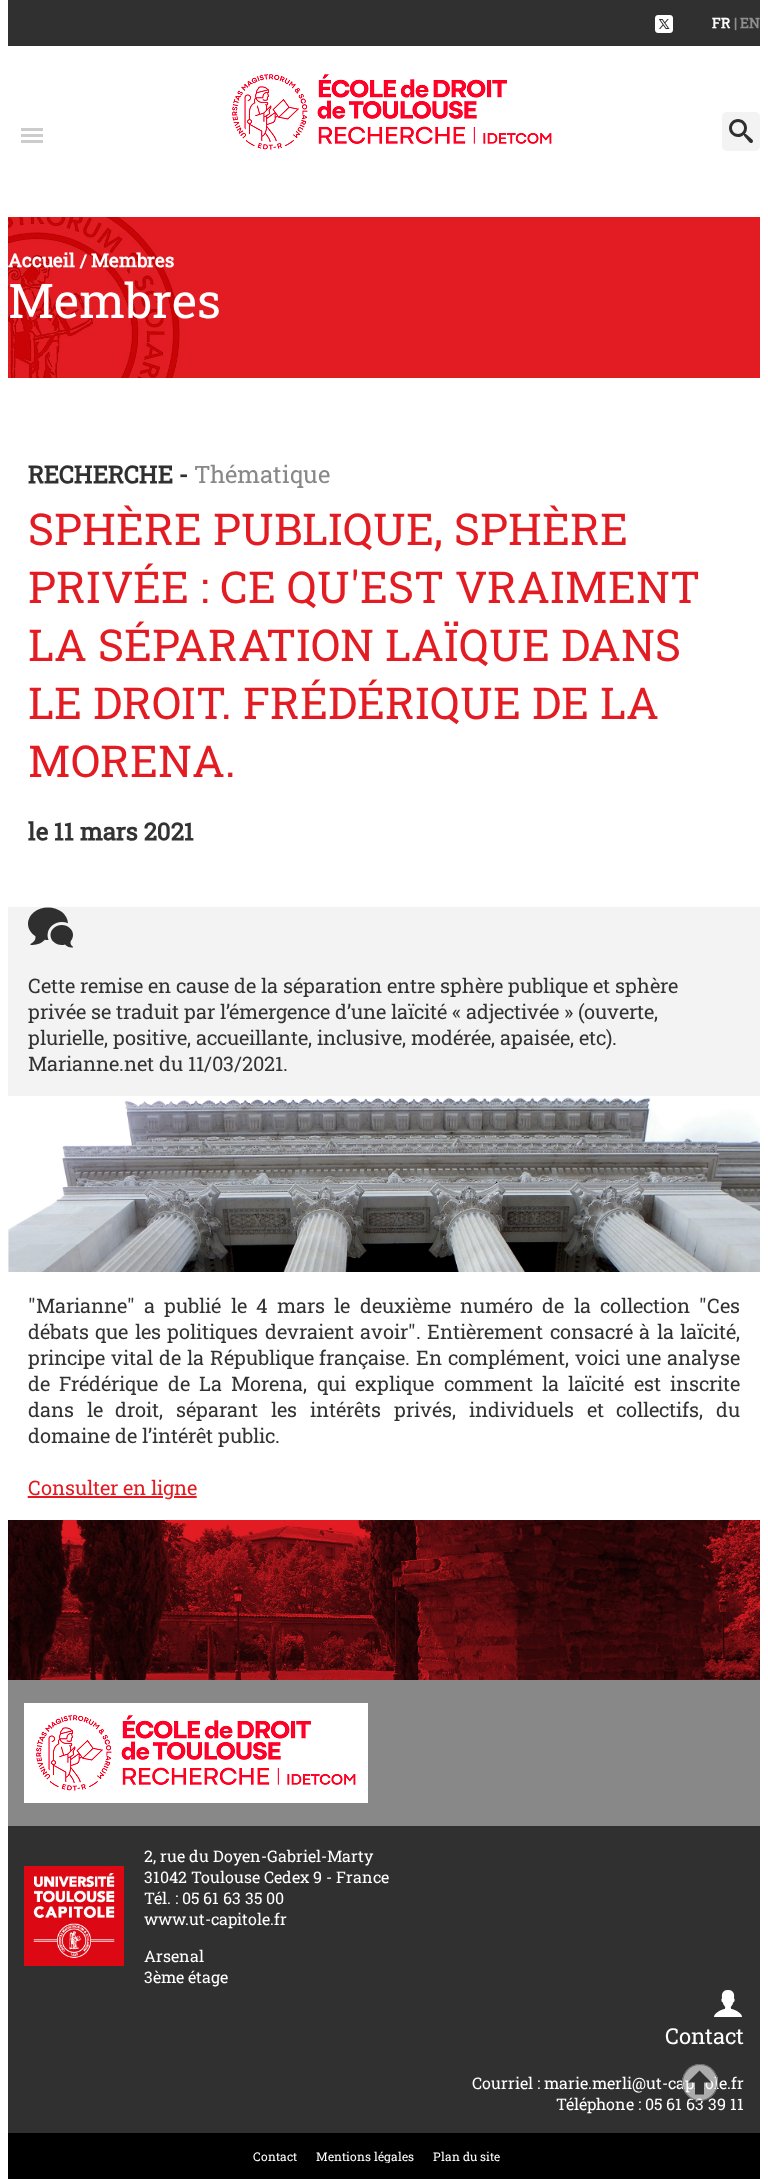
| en (747, 22)
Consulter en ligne (112, 1487)
